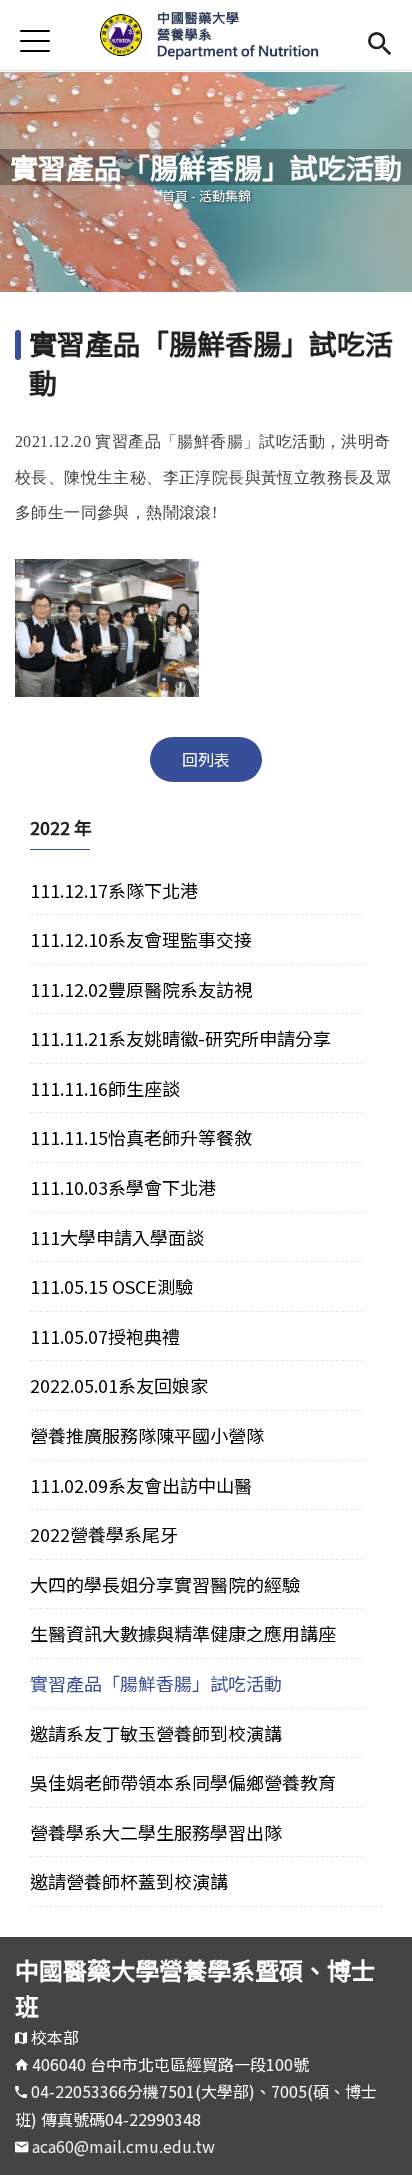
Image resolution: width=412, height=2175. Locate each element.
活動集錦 (225, 195)
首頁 (175, 195)
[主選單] (35, 40)
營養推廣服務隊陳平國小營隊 (147, 1435)
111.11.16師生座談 (105, 1088)
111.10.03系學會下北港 (123, 1187)
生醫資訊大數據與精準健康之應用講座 (183, 1633)
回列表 (206, 759)
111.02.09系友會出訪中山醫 (141, 1485)
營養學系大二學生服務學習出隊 (156, 1832)
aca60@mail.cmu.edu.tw (123, 2146)
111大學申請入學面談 (117, 1237)
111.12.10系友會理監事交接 (141, 939)
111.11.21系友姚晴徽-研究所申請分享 (180, 1038)
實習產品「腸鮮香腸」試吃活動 (156, 1683)
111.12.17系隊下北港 (114, 890)
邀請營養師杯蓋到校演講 (129, 1881)
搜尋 (379, 40)
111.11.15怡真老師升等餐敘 (141, 1137)
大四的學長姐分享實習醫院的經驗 (165, 1584)
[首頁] (206, 35)
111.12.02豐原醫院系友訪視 (141, 989)
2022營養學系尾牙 (104, 1534)
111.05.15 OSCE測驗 (111, 1286)
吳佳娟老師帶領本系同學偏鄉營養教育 (183, 1782)
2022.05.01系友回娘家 (119, 1385)
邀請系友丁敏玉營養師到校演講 (156, 1733)
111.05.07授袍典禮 (105, 1336)
